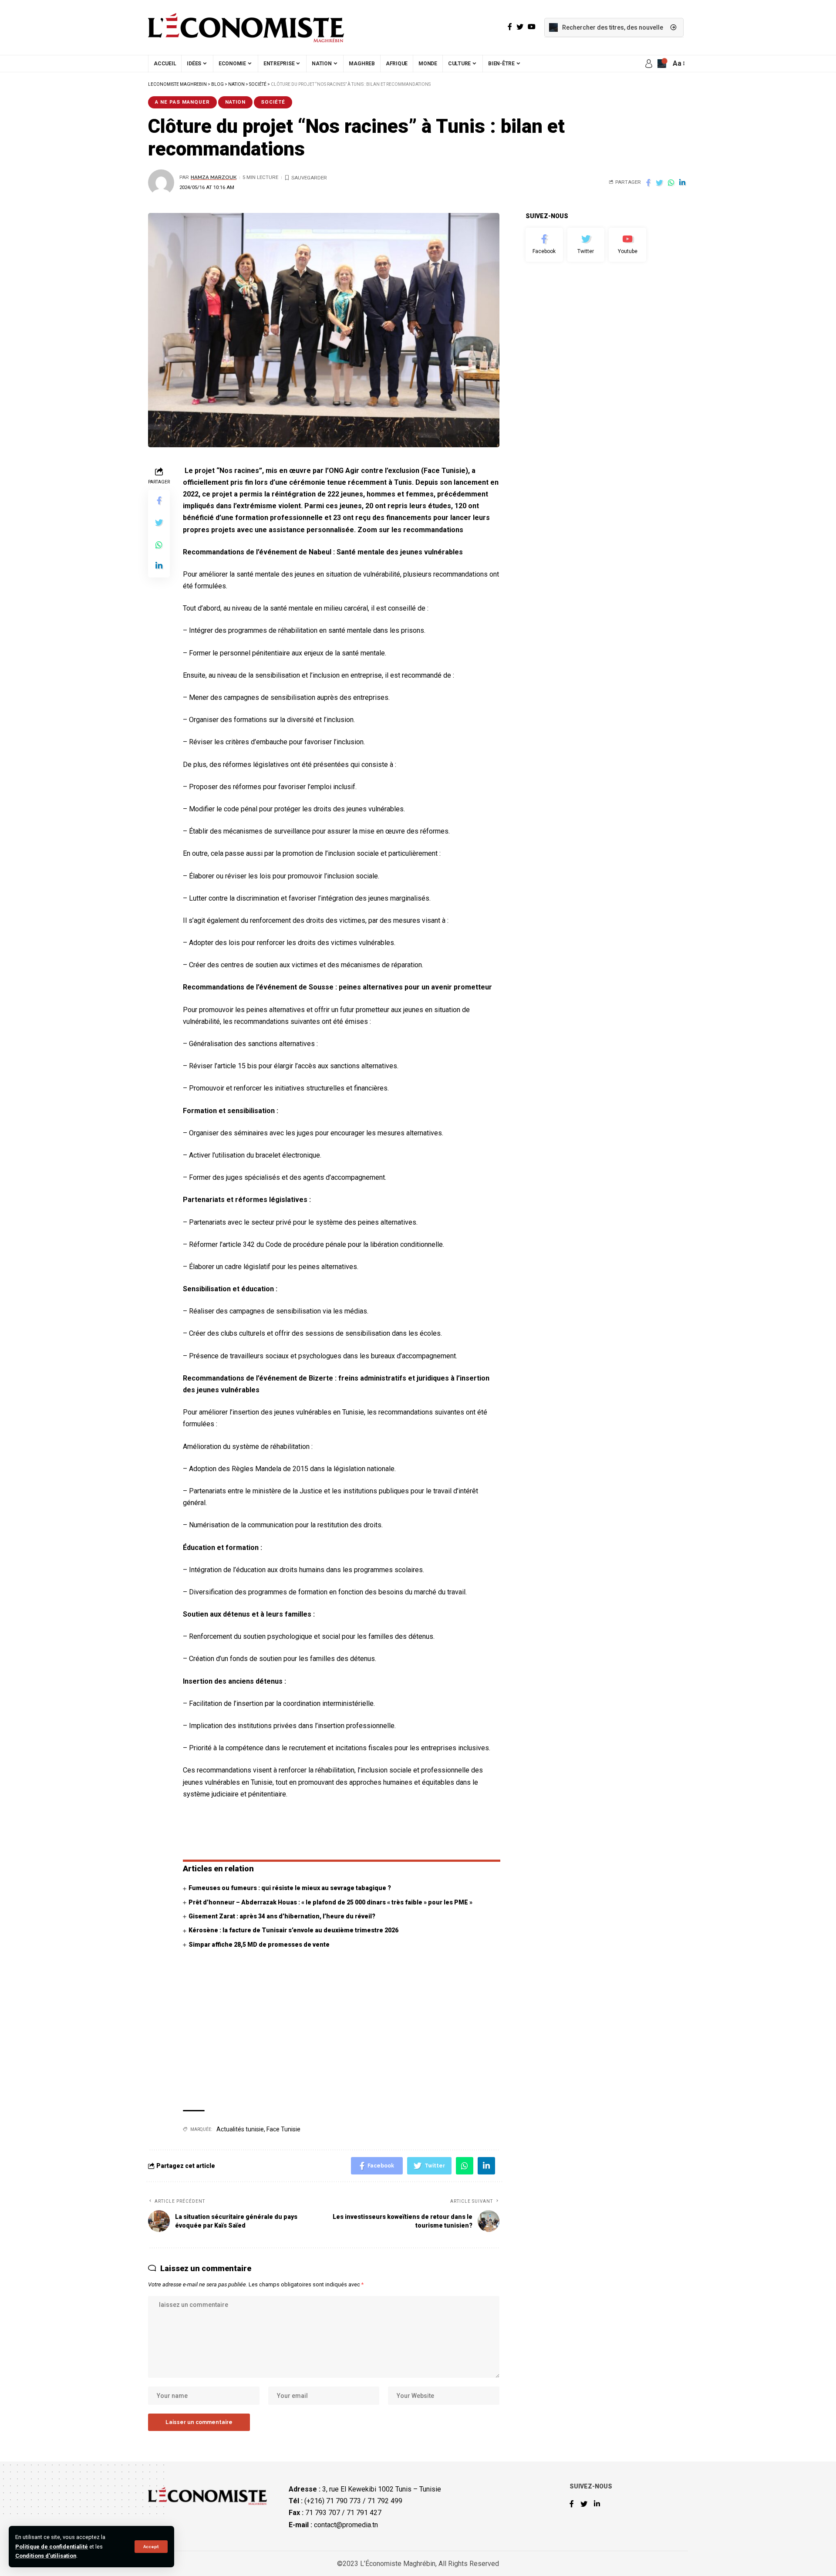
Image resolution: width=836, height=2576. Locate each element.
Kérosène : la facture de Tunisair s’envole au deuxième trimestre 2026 (293, 1930)
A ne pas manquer (182, 102)
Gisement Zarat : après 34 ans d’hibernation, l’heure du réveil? (282, 1916)
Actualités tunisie (240, 2129)
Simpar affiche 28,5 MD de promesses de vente (259, 1945)
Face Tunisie (283, 2129)
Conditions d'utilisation (46, 2556)
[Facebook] (544, 245)
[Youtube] (627, 245)
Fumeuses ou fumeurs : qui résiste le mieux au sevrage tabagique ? (290, 1888)
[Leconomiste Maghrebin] (246, 27)
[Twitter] (586, 245)
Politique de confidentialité (52, 2547)
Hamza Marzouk (214, 177)
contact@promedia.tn (346, 2525)
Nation (235, 102)
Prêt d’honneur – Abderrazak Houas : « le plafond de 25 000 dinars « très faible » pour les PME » (330, 1902)
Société (273, 102)
